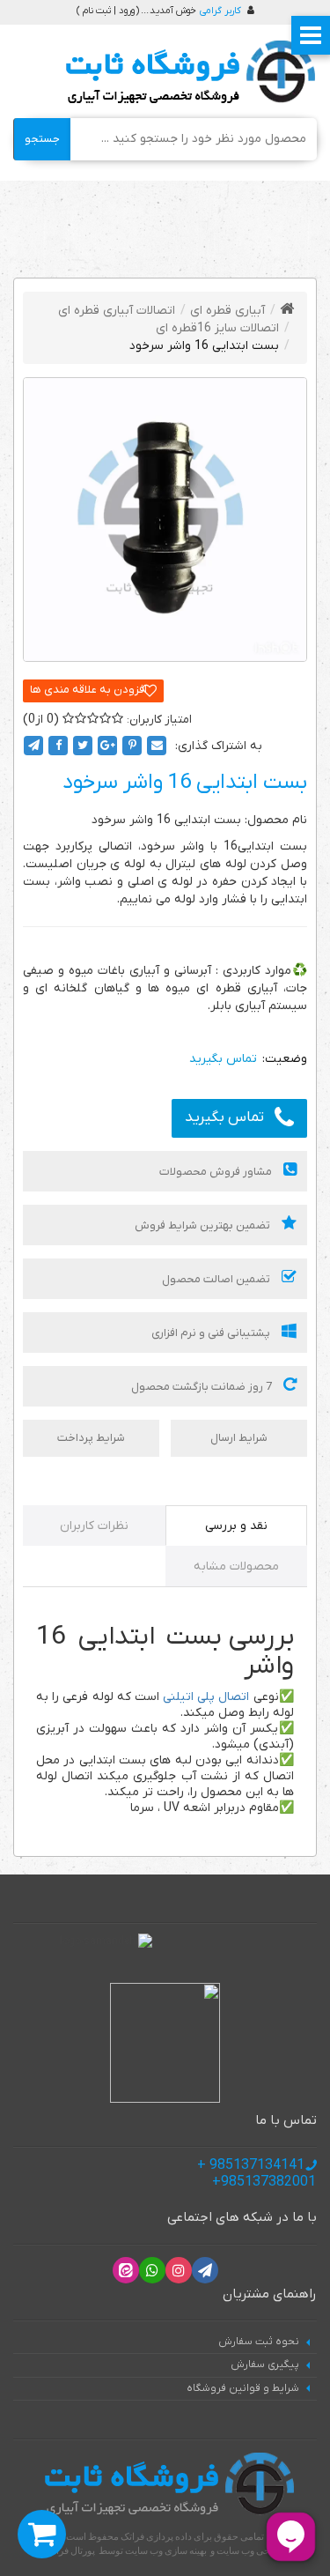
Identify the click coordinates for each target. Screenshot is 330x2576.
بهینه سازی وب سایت (166, 2550)
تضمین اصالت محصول (217, 1279)
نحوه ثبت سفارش (259, 2342)
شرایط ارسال (239, 1438)
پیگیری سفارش (265, 2364)
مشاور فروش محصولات (217, 1172)
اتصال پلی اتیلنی (206, 1697)
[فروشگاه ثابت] (186, 73)
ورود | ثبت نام (109, 11)
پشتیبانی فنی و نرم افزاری (212, 1333)
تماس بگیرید (224, 1117)
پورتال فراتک (70, 2550)
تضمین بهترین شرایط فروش (204, 1225)
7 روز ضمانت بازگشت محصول (203, 1387)
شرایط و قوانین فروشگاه (243, 2388)
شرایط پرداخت (91, 1438)
